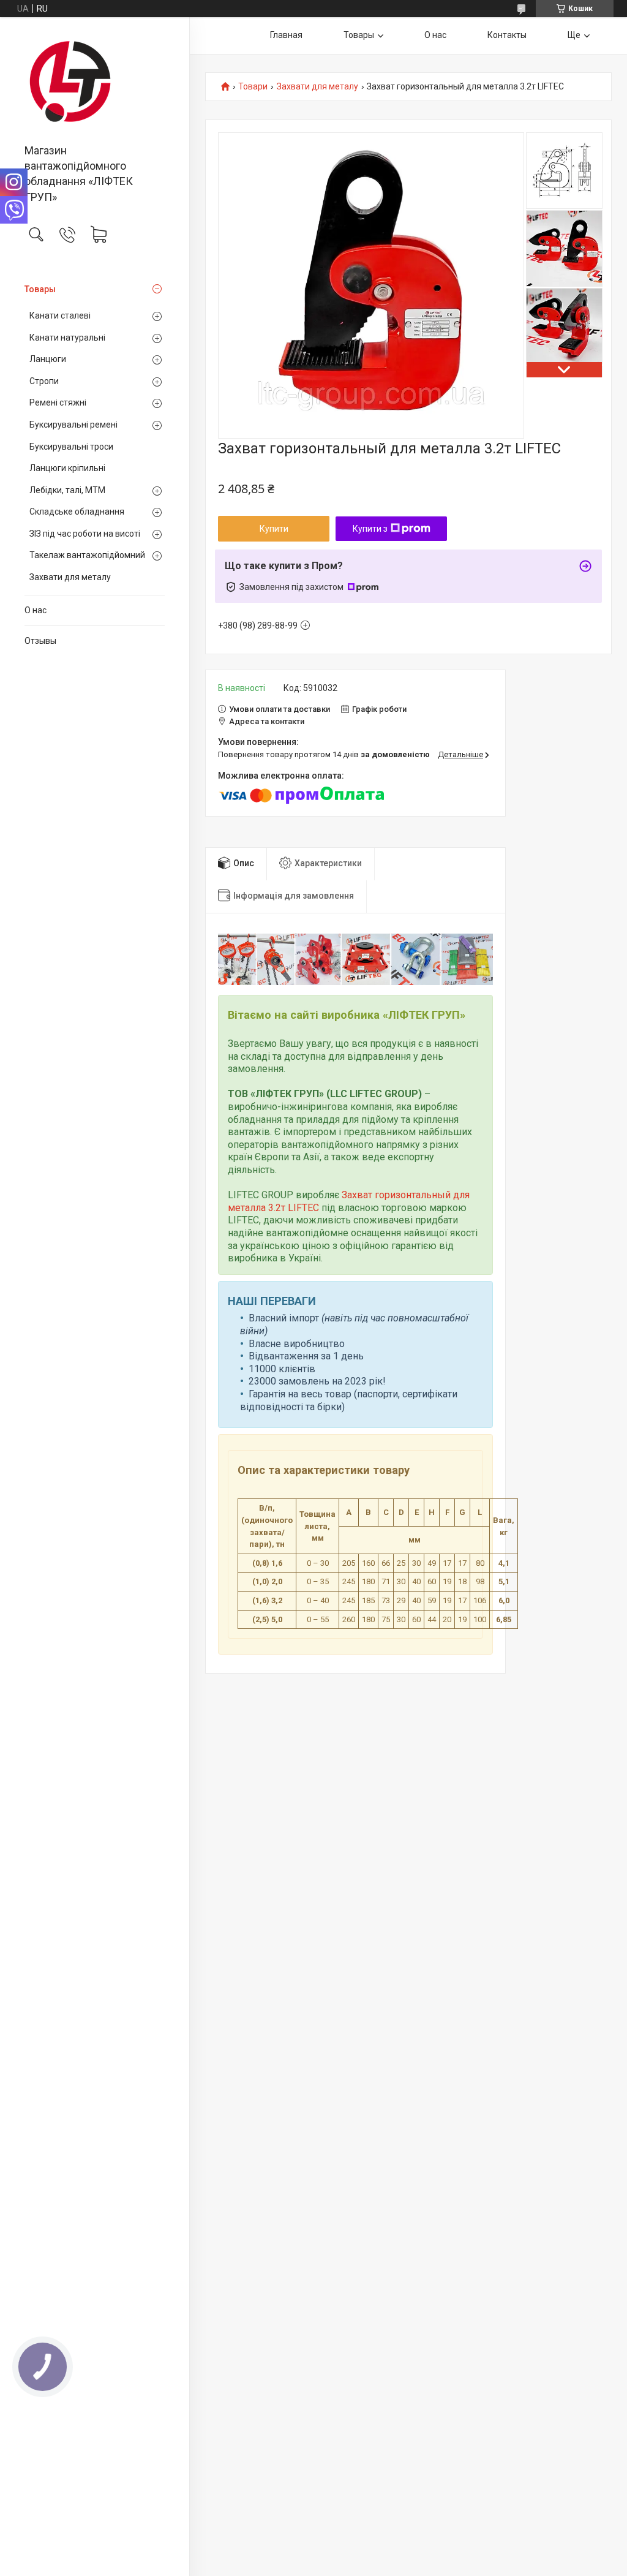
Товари (253, 87)
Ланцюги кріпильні (67, 468)
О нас (36, 610)
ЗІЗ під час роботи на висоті (85, 534)
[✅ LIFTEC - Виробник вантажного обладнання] (95, 81)
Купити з (370, 529)
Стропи (44, 381)
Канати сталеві (60, 315)
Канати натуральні (67, 338)
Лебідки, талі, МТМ (67, 490)
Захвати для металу (70, 577)
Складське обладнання (77, 512)
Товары (40, 289)
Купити (274, 529)
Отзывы (40, 641)
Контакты (507, 35)
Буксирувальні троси (71, 447)
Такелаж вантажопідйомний (87, 555)
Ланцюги (48, 359)
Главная (286, 35)
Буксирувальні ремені (73, 425)
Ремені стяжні (58, 402)
